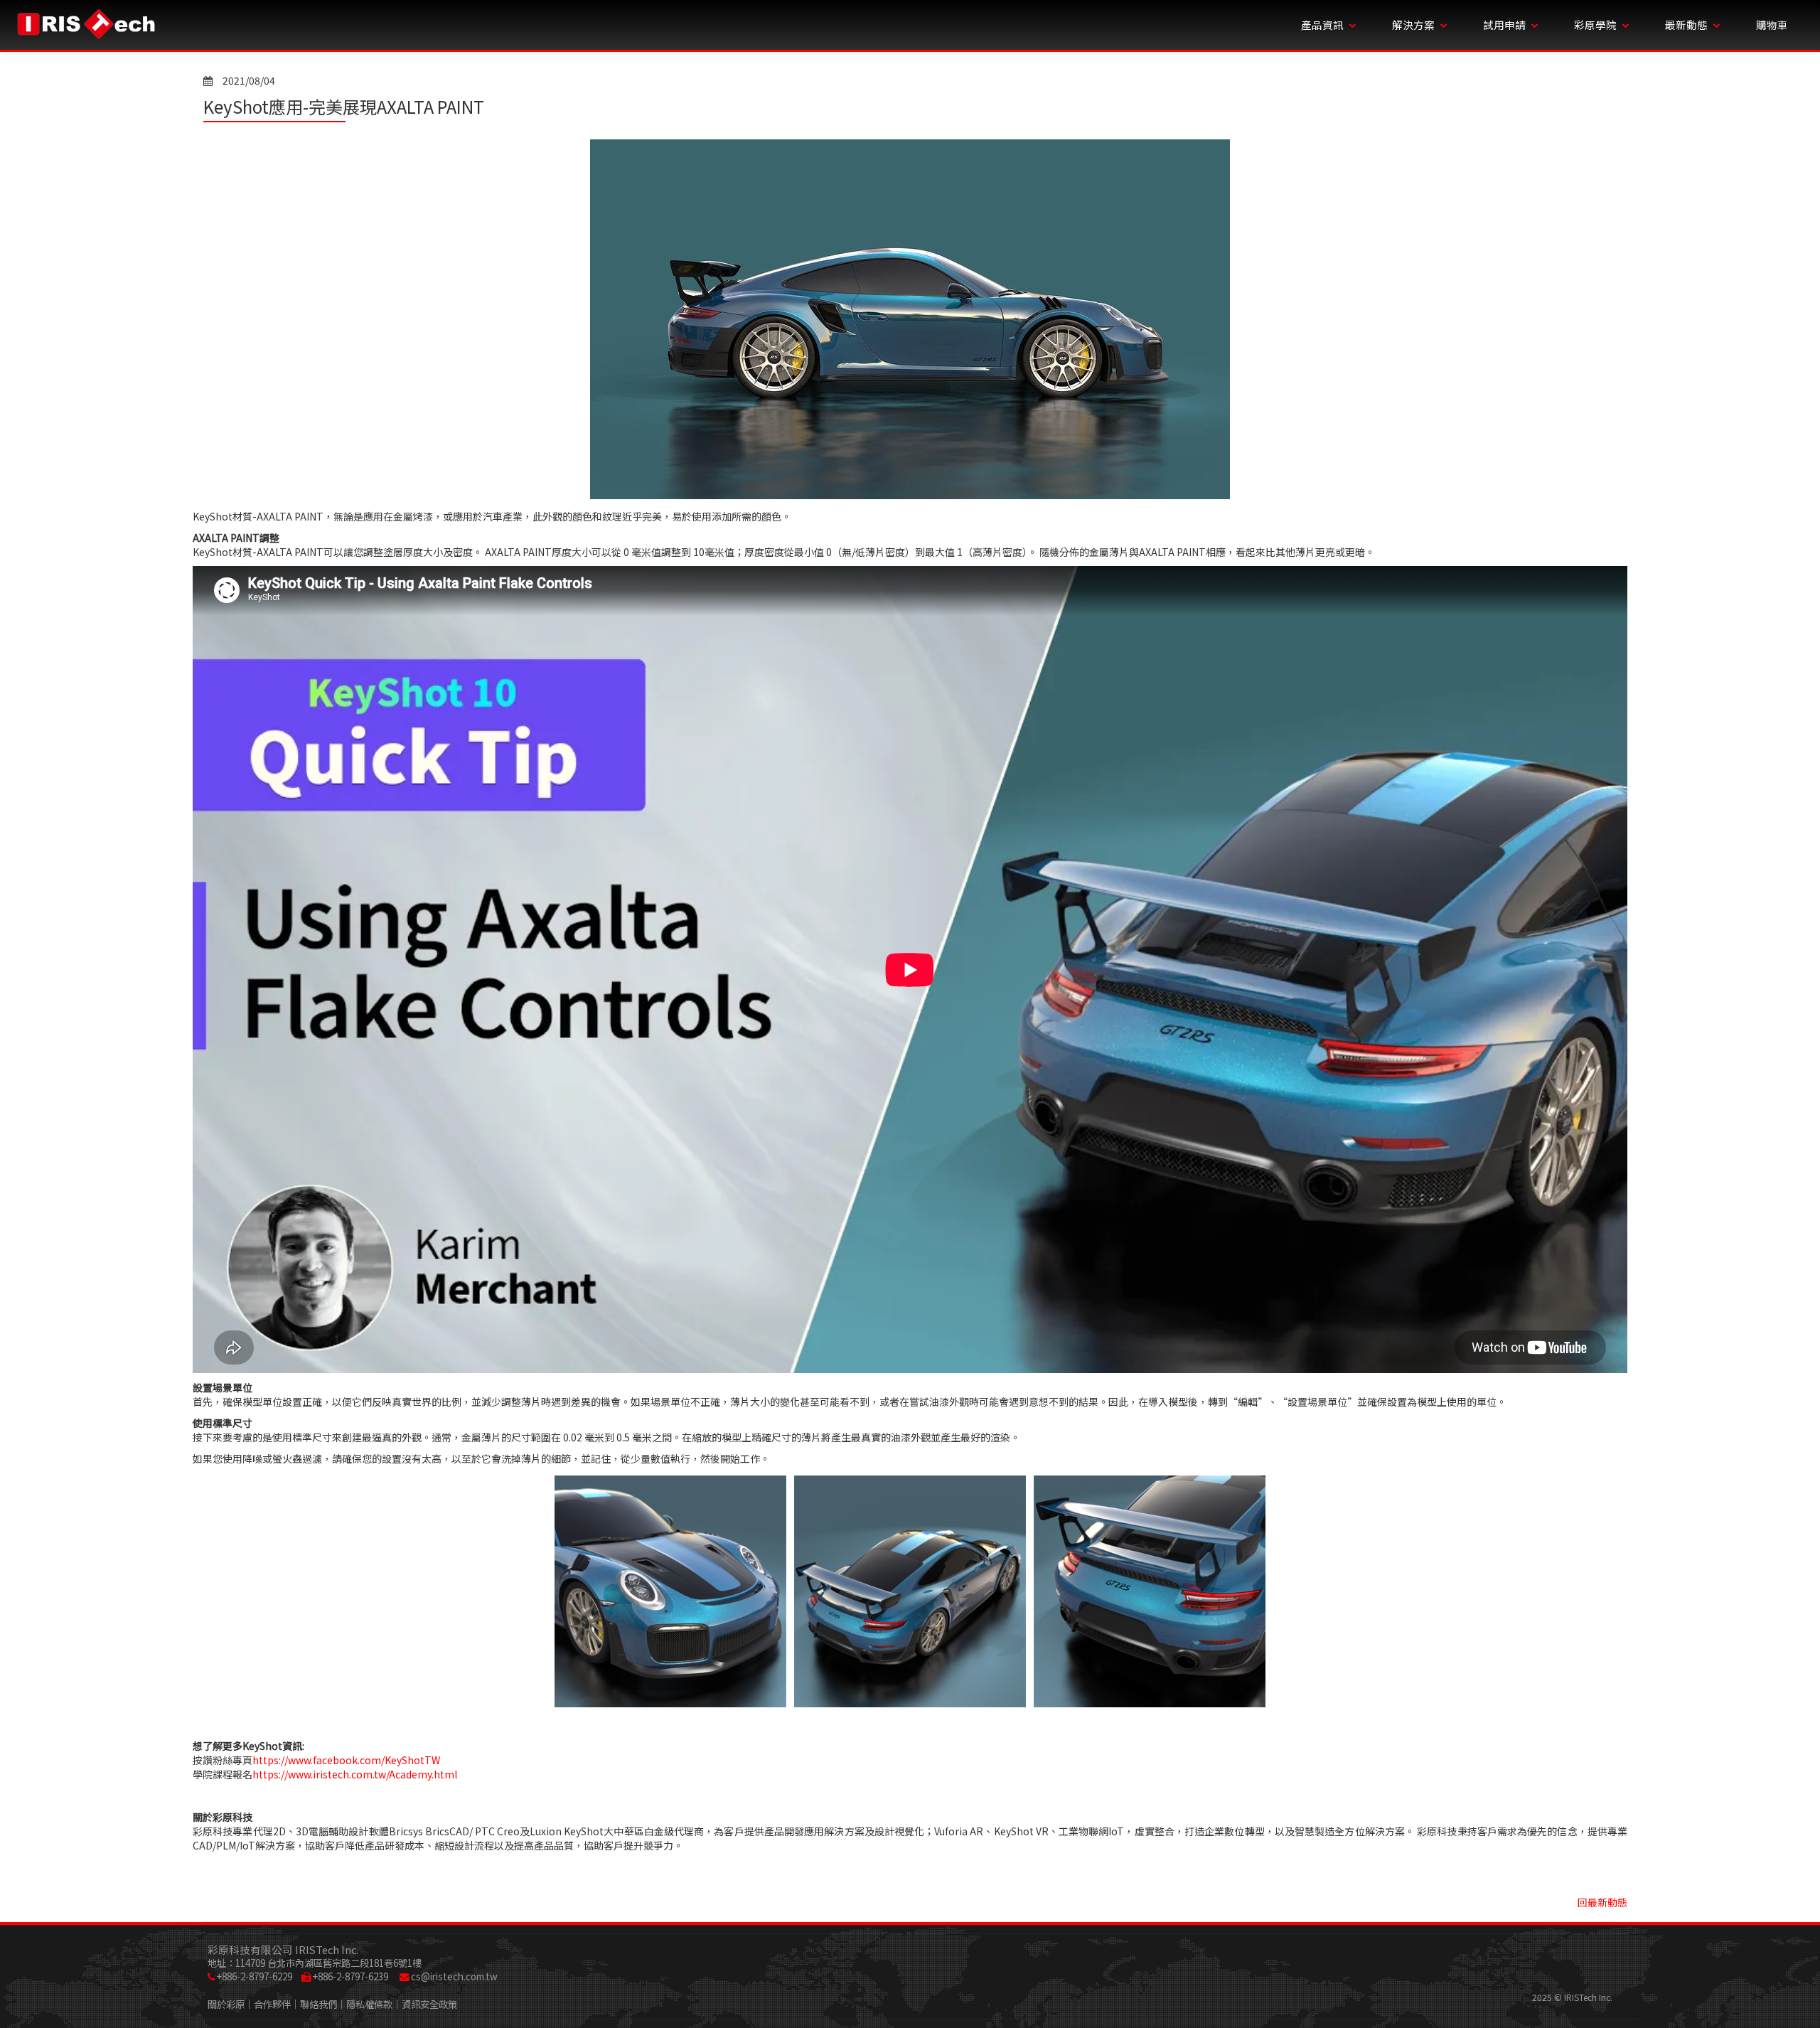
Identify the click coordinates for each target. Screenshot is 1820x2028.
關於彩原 (226, 2004)
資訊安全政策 (429, 2004)
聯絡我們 (318, 2004)
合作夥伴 (272, 2004)
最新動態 (1686, 25)
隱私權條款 (369, 2004)
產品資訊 (1322, 25)
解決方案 (1413, 25)
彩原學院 (1595, 25)
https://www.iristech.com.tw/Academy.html (355, 1774)
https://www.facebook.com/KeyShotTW (346, 1760)
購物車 (1772, 25)
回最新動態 (1602, 1902)
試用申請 (1504, 25)
